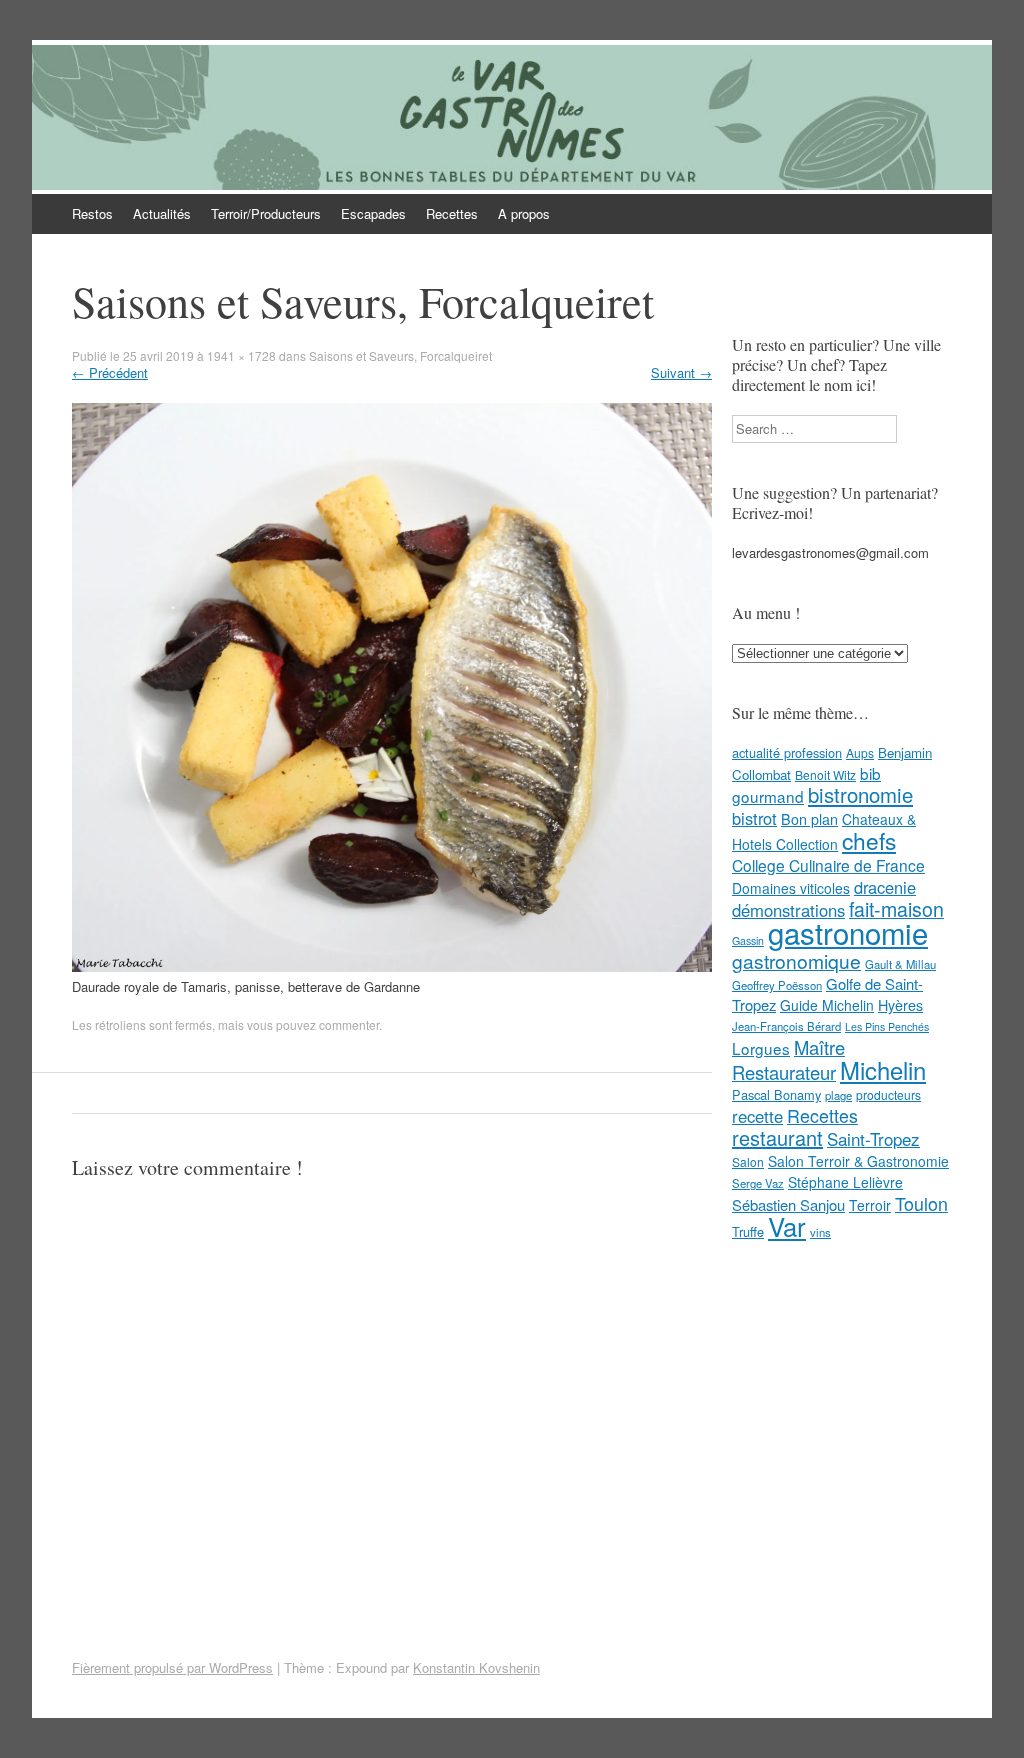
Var (787, 1225)
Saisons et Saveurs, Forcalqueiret (400, 355)
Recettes (452, 213)
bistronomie (860, 794)
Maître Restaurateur (788, 1059)
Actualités (162, 213)
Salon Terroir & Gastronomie (858, 1161)
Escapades (373, 213)
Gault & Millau (900, 964)
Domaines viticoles (791, 888)
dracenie (885, 887)
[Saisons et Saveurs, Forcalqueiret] (392, 966)
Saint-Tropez (873, 1138)
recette (757, 1116)
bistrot (754, 818)
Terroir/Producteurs (266, 213)
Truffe (748, 1231)
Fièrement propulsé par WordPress (172, 1667)
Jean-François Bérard (786, 1026)
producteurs (888, 1094)
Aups (860, 752)
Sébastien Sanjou (788, 1204)
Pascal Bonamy (776, 1094)
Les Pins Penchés (887, 1026)
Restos (92, 213)
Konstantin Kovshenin (476, 1667)
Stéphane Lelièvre (845, 1182)
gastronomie (848, 932)
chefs (869, 840)
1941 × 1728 (241, 355)
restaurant (777, 1137)
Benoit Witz (825, 774)
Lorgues (761, 1048)
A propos (524, 213)
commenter (349, 1024)
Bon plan (809, 819)
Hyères (900, 1005)
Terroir (870, 1205)
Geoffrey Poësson (777, 985)
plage (838, 1095)
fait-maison (896, 909)
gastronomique (796, 960)
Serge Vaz (758, 1183)
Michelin (883, 1070)
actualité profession (787, 752)
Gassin (748, 940)
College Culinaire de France (828, 865)
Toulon (921, 1203)
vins (820, 1232)
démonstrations (788, 910)
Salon (748, 1161)
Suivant (681, 372)
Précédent (110, 372)
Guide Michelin (827, 1005)
